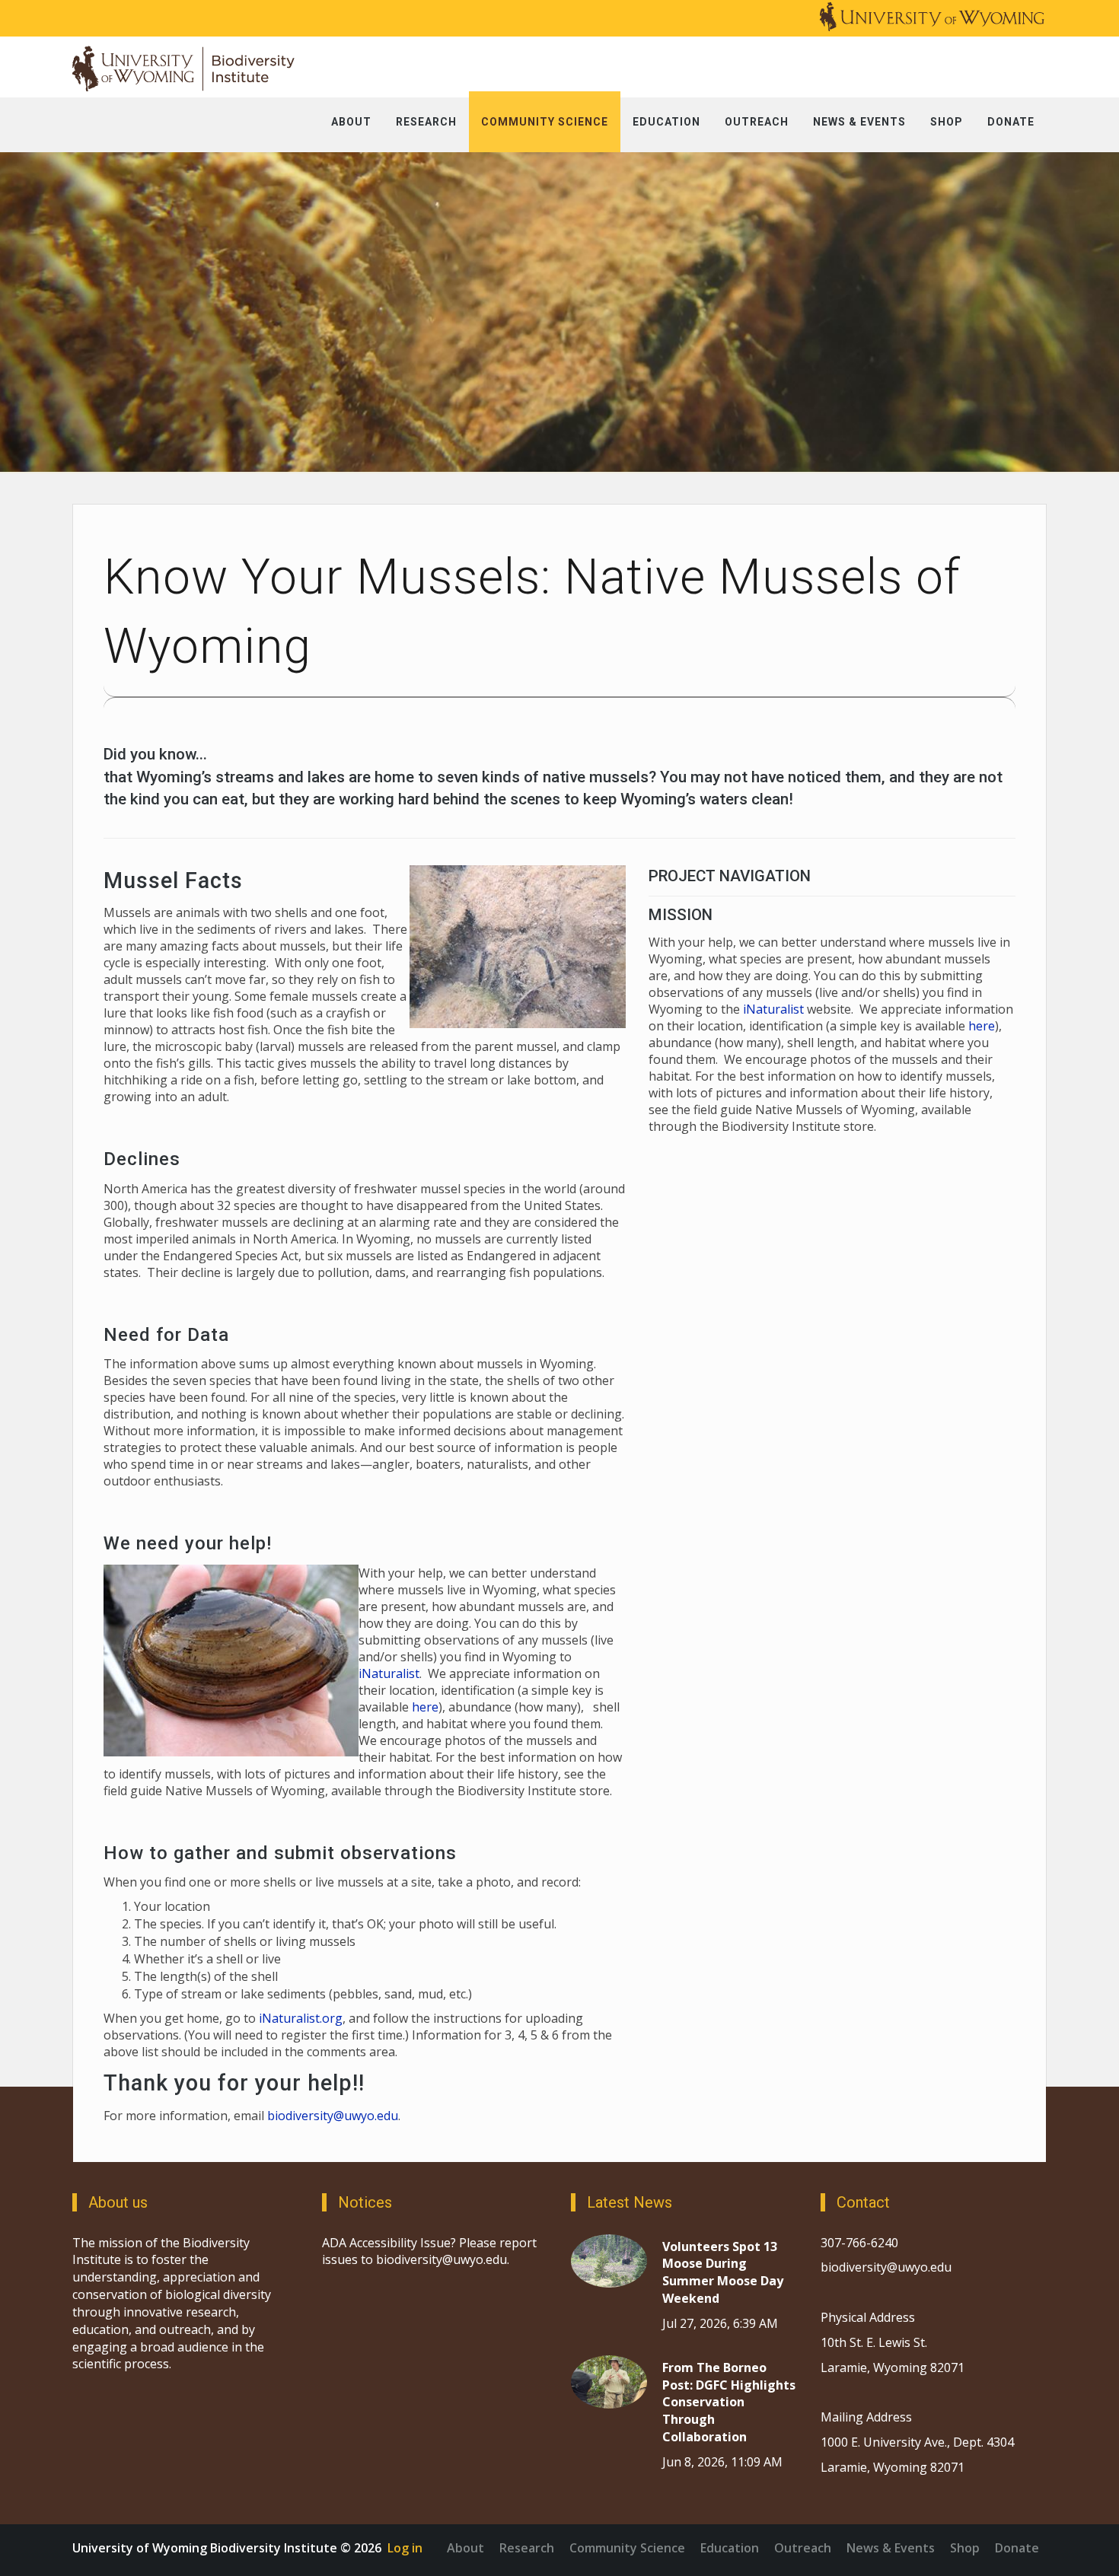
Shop (965, 2548)
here (425, 1707)
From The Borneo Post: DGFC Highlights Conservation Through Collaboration (729, 2402)
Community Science (627, 2548)
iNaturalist (389, 1673)
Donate (1017, 2548)
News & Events (891, 2548)
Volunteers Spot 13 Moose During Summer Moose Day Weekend (723, 2273)
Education (730, 2548)
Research (527, 2548)
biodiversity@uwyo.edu (333, 2116)
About (465, 2548)
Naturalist (776, 1009)
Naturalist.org (302, 2018)
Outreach (803, 2548)
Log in (405, 2548)
